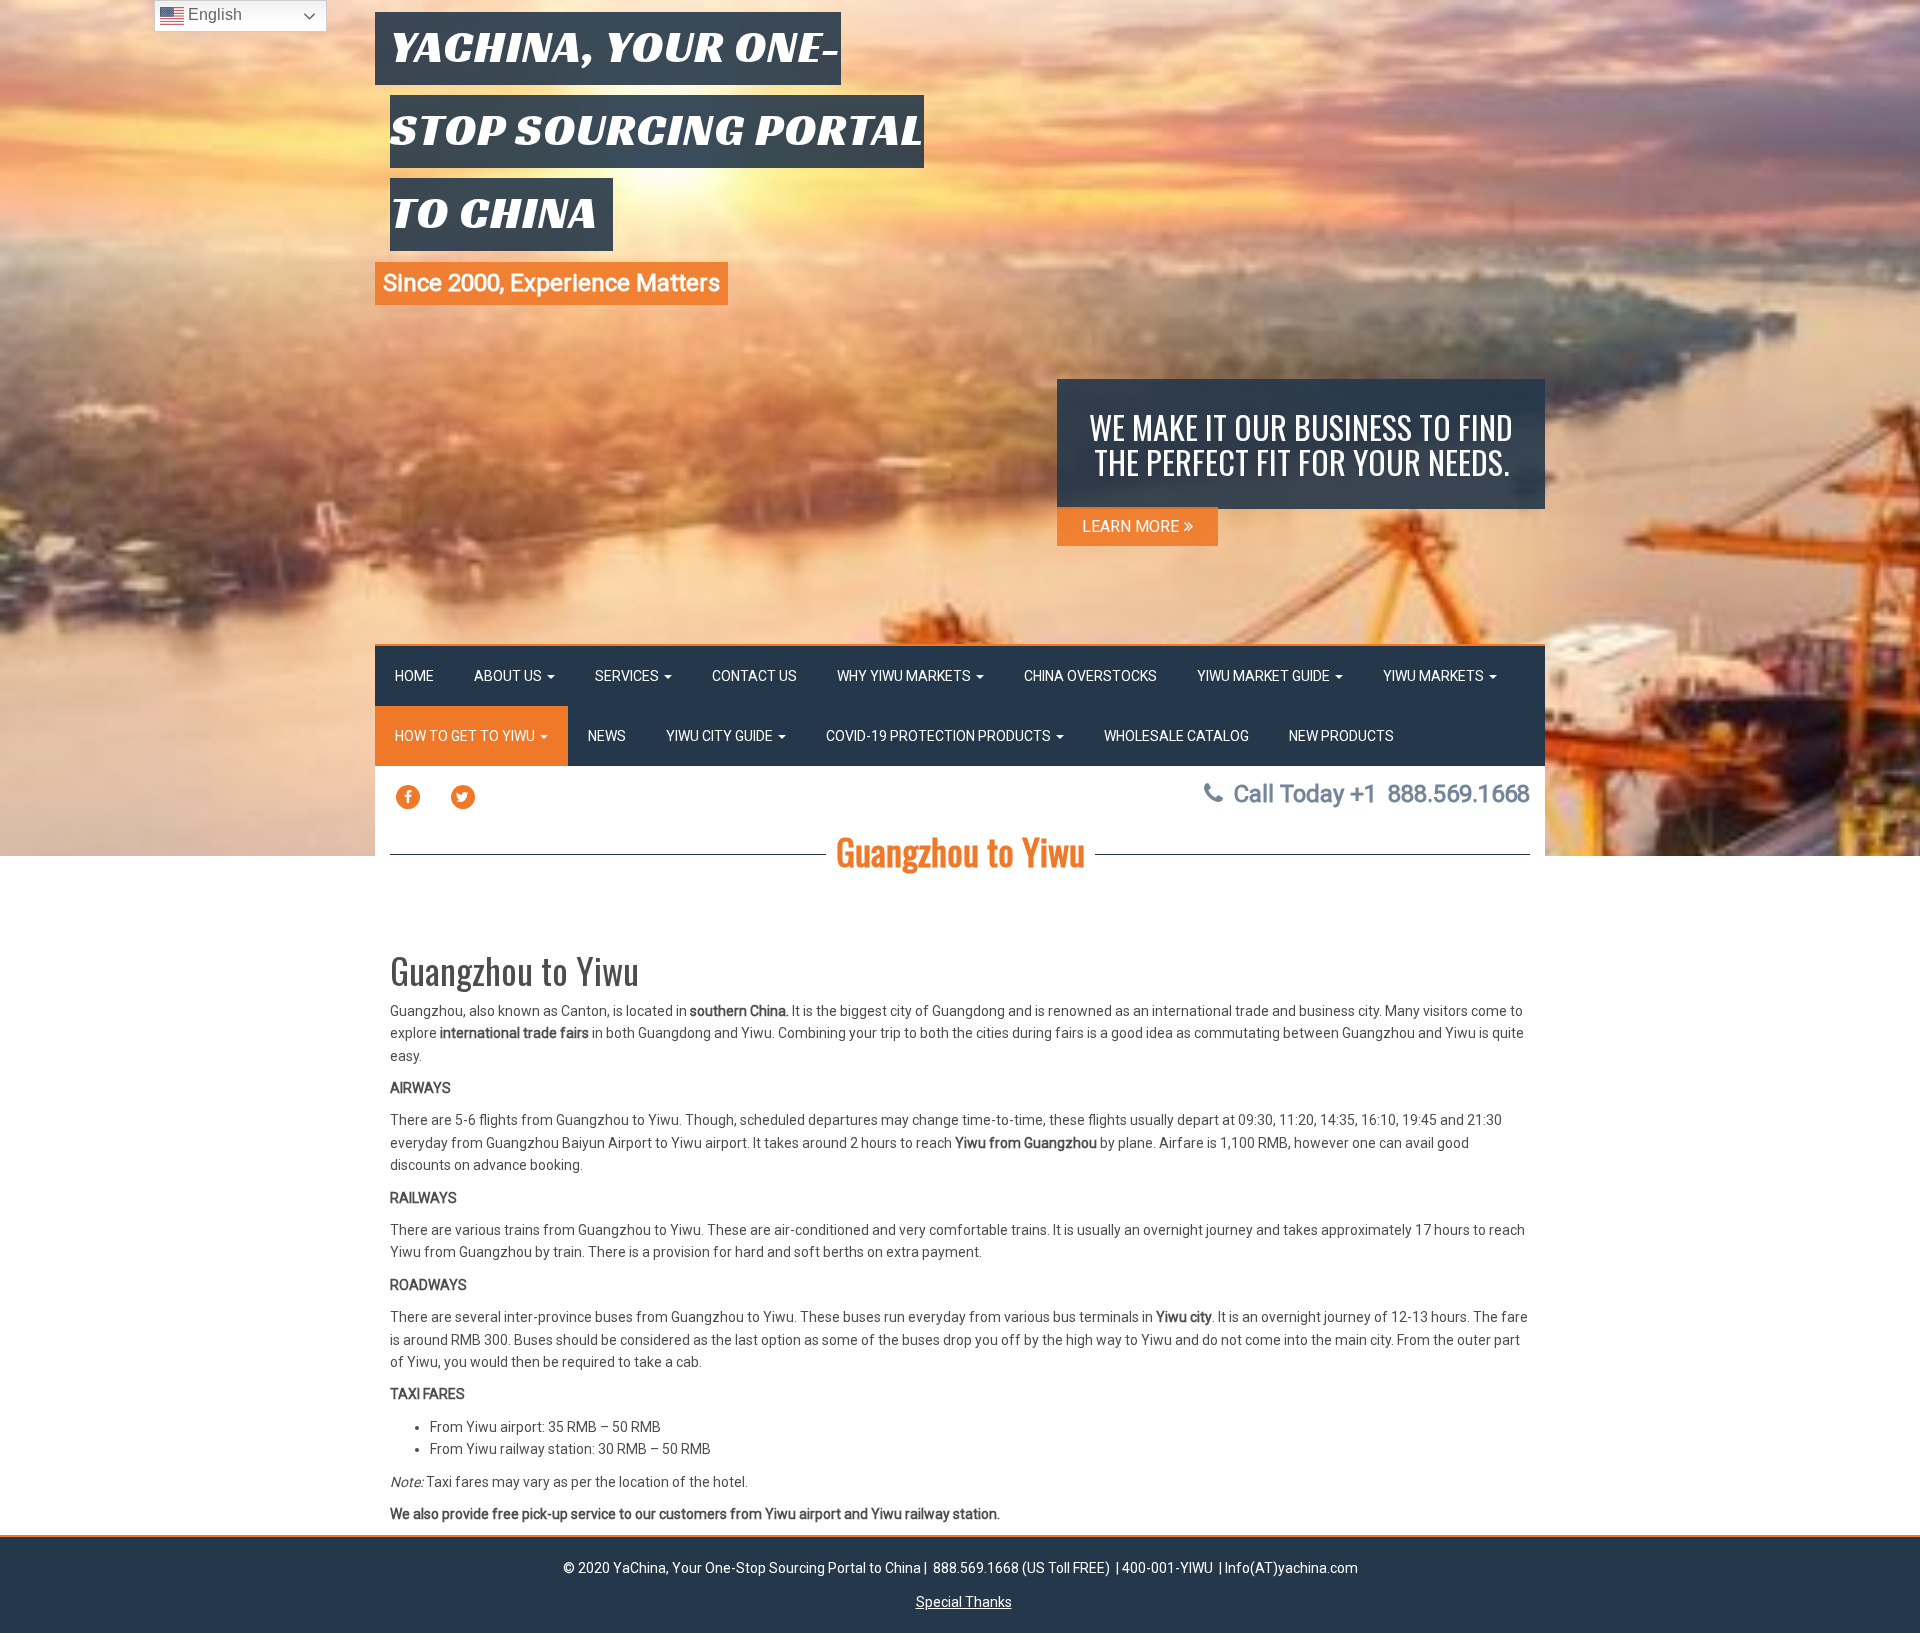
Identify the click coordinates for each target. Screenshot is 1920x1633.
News (607, 736)
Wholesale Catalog (1176, 736)
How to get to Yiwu (466, 736)
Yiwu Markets (1435, 676)
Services (628, 676)
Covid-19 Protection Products (940, 736)
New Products (1341, 736)
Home (414, 676)
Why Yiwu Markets (905, 676)
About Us (509, 676)
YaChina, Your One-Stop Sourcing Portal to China (657, 129)
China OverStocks (1090, 676)
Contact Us (754, 676)
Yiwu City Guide (721, 736)
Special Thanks (964, 1602)
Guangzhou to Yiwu (960, 850)
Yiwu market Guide (1265, 676)
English (213, 14)
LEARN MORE (1130, 526)
